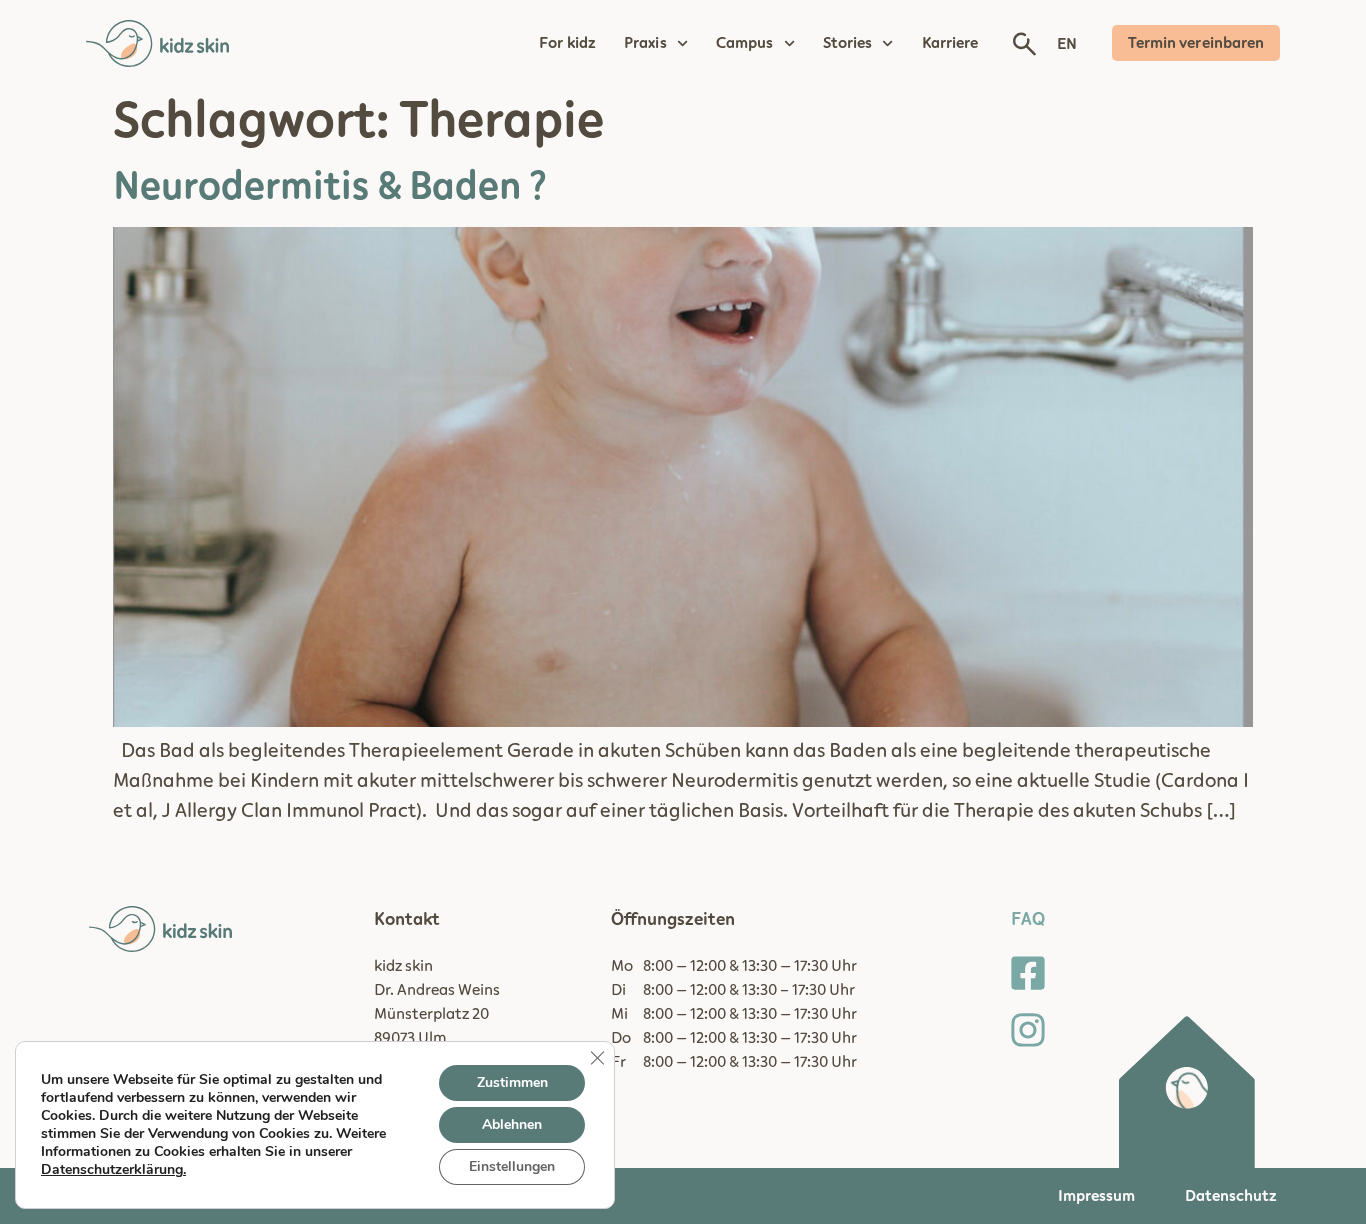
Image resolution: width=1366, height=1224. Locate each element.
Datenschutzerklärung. (113, 1169)
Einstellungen (512, 1166)
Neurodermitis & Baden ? (330, 187)
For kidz (567, 43)
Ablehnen (512, 1124)
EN (1067, 44)
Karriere (950, 43)
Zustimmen (512, 1082)
